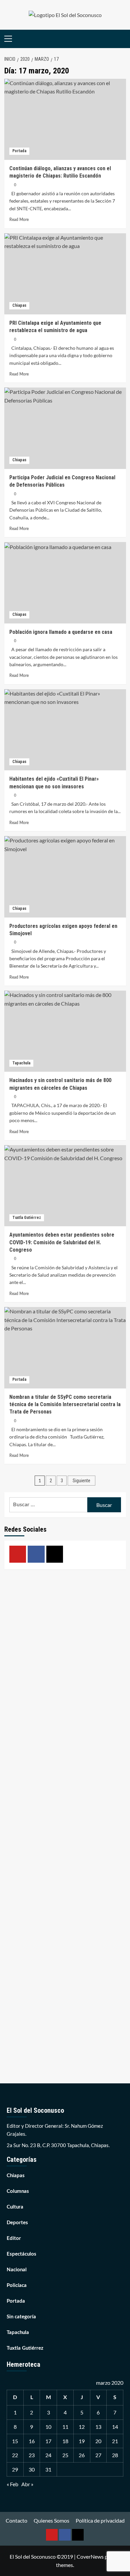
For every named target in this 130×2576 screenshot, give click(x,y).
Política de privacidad (100, 2520)
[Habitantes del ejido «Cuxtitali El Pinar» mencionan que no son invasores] (65, 730)
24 (48, 2455)
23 (32, 2455)
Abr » (27, 2484)
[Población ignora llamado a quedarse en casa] (65, 583)
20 (98, 2441)
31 (48, 2469)
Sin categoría (21, 2317)
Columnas (18, 2191)
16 (32, 2441)
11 (65, 2427)
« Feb (12, 2484)
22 (15, 2455)
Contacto (16, 2520)
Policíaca (17, 2285)
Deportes (17, 2223)
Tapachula (21, 1063)
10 (48, 2427)
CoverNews (90, 2556)
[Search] (122, 39)
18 (65, 2441)
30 (32, 2469)
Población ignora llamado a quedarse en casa (61, 632)
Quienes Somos (51, 2520)
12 (82, 2427)
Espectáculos (21, 2254)
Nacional (17, 2270)
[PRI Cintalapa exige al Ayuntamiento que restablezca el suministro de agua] (65, 274)
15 (15, 2441)
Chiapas (19, 305)
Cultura (15, 2207)
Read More (19, 220)
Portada (19, 151)
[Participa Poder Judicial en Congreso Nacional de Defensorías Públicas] (65, 428)
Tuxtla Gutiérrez (27, 1218)
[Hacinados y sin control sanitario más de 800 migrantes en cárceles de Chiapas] (65, 1031)
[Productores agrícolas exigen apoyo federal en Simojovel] (65, 877)
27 (98, 2455)
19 (82, 2441)
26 (82, 2455)
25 (65, 2455)
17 (48, 2441)
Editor (14, 2238)
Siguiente (81, 1481)
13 (98, 2427)
